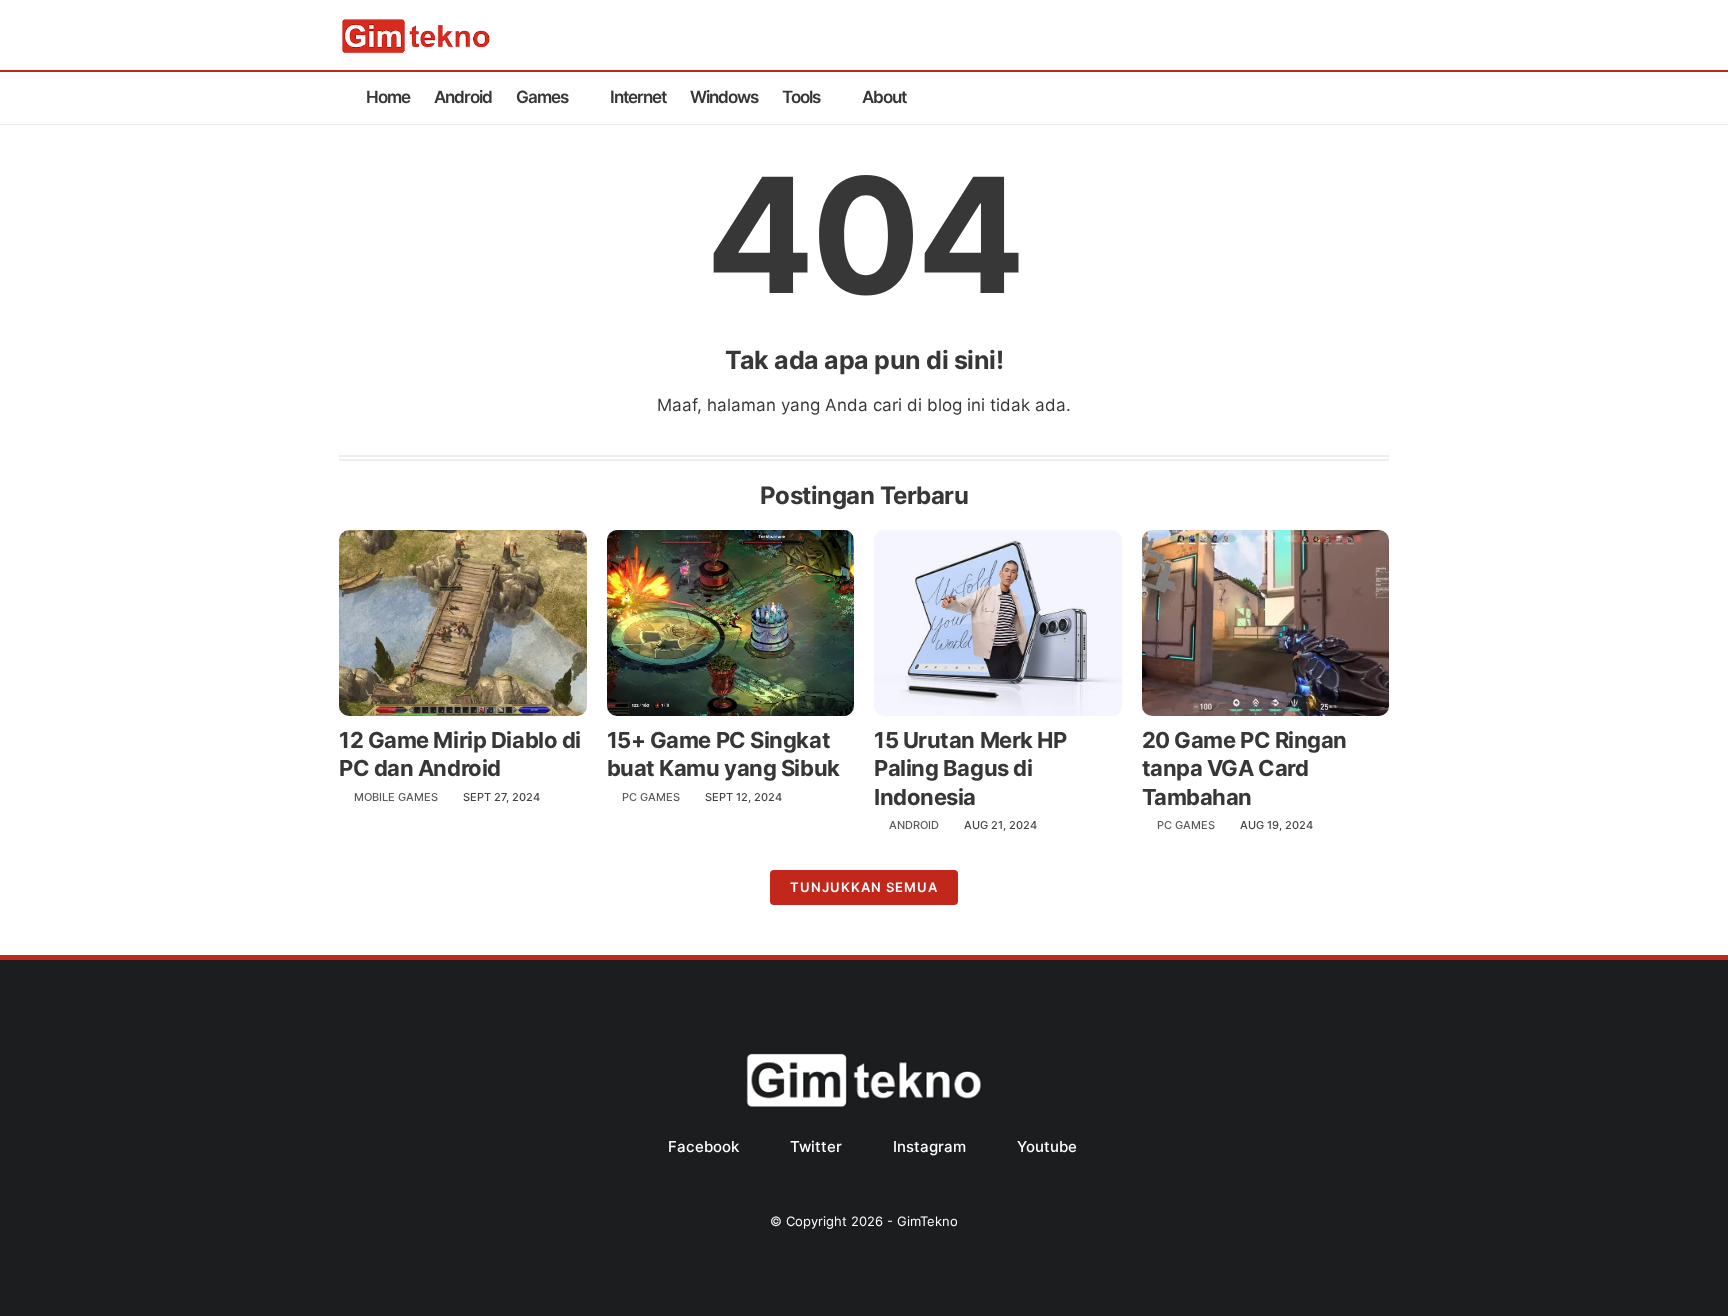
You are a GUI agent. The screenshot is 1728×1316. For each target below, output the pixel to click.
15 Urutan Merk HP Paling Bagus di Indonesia (970, 768)
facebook (703, 1146)
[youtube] (1378, 98)
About (884, 97)
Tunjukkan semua (864, 887)
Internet (638, 97)
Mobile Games (396, 797)
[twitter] (1314, 98)
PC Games (651, 797)
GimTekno (927, 1221)
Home (388, 97)
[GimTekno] (416, 49)
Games (542, 97)
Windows (724, 97)
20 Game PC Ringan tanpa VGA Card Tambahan (1245, 768)
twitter (816, 1146)
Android (463, 97)
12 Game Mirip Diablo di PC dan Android (460, 754)
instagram (929, 1146)
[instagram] (1346, 98)
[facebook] (1282, 98)
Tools (801, 97)
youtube (1047, 1146)
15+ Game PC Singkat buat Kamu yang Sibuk (723, 754)
